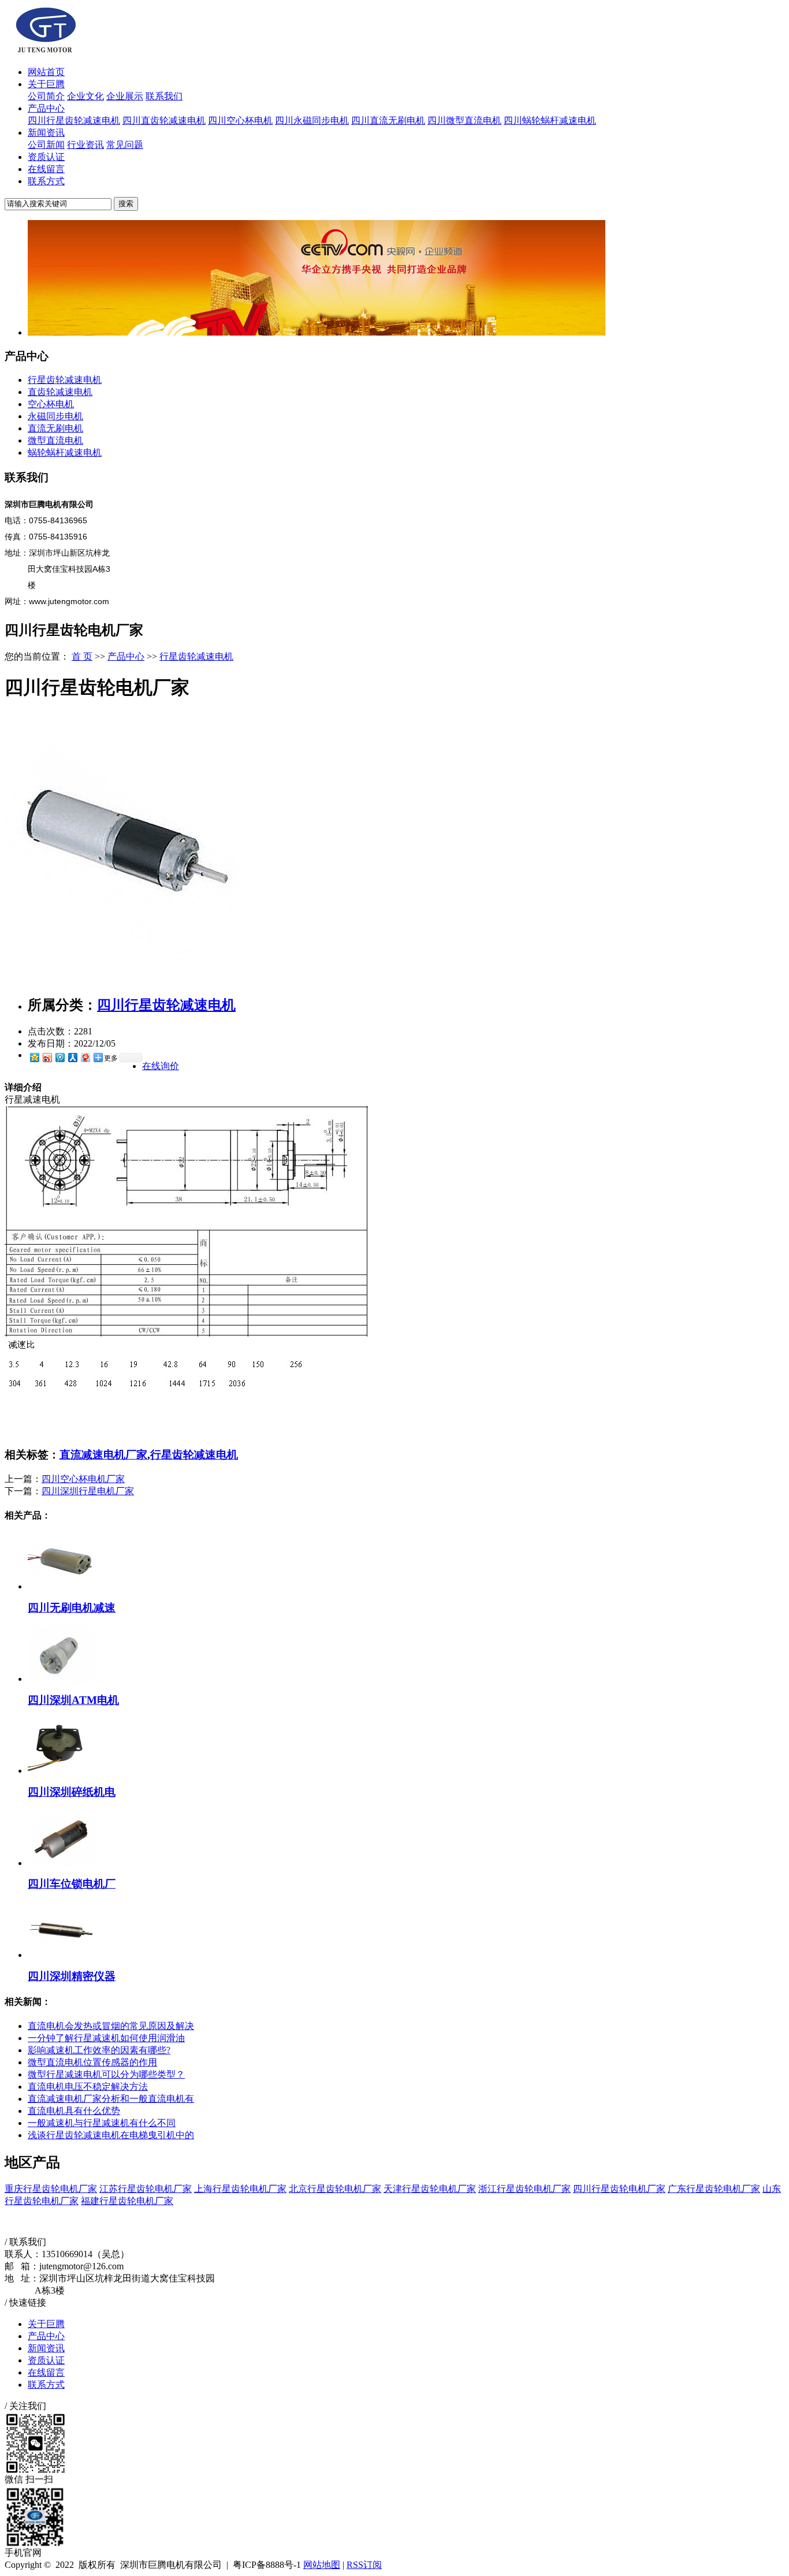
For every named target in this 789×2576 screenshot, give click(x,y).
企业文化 (85, 96)
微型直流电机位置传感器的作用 (92, 2062)
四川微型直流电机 (464, 120)
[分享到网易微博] (85, 1057)
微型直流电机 (55, 440)
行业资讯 (85, 145)
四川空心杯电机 (240, 120)
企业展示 (125, 96)
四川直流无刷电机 (388, 120)
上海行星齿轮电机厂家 (240, 2189)
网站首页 (46, 72)
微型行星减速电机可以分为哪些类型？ (106, 2074)
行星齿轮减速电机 (65, 380)
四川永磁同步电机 (312, 120)
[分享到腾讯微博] (59, 1057)
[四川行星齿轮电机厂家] (121, 982)
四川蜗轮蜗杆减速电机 (550, 120)
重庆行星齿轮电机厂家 (51, 2189)
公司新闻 (46, 145)
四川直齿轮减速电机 (164, 120)
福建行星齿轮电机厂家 (127, 2201)
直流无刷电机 (55, 428)
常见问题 (125, 145)
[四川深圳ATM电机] (62, 1679)
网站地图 (322, 2565)
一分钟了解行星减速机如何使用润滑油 (106, 2038)
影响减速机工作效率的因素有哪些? (99, 2050)
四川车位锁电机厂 (72, 1884)
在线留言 (46, 169)
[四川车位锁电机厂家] (62, 1863)
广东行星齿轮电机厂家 (714, 2189)
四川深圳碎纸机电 (72, 1792)
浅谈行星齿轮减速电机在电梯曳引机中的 (111, 2135)
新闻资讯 (46, 133)
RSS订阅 (364, 2565)
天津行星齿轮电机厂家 (430, 2189)
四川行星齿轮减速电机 (74, 120)
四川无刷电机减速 (72, 1608)
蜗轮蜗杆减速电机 (65, 453)
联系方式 (46, 181)
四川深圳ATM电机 (73, 1700)
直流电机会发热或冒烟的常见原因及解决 (111, 2026)
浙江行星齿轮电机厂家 (524, 2189)
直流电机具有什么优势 (74, 2111)
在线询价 (161, 1066)
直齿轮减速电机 (60, 392)
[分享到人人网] (72, 1057)
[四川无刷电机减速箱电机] (62, 1586)
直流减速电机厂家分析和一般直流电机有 (111, 2099)
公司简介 (46, 96)
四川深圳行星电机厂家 (88, 1491)
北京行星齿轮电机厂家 (335, 2189)
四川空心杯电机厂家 (83, 1479)
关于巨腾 (46, 84)
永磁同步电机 (55, 416)
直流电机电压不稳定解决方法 (88, 2087)
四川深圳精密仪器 (72, 1976)
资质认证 (46, 157)
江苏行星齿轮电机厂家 (146, 2189)
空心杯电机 (51, 404)
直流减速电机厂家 (103, 1455)
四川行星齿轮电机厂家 (619, 2189)
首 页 (82, 656)
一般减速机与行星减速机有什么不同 (102, 2123)
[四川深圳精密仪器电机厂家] (62, 1955)
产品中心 (46, 108)
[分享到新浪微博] (47, 1057)
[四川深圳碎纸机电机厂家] (62, 1771)
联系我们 (164, 96)
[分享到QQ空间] (34, 1057)
